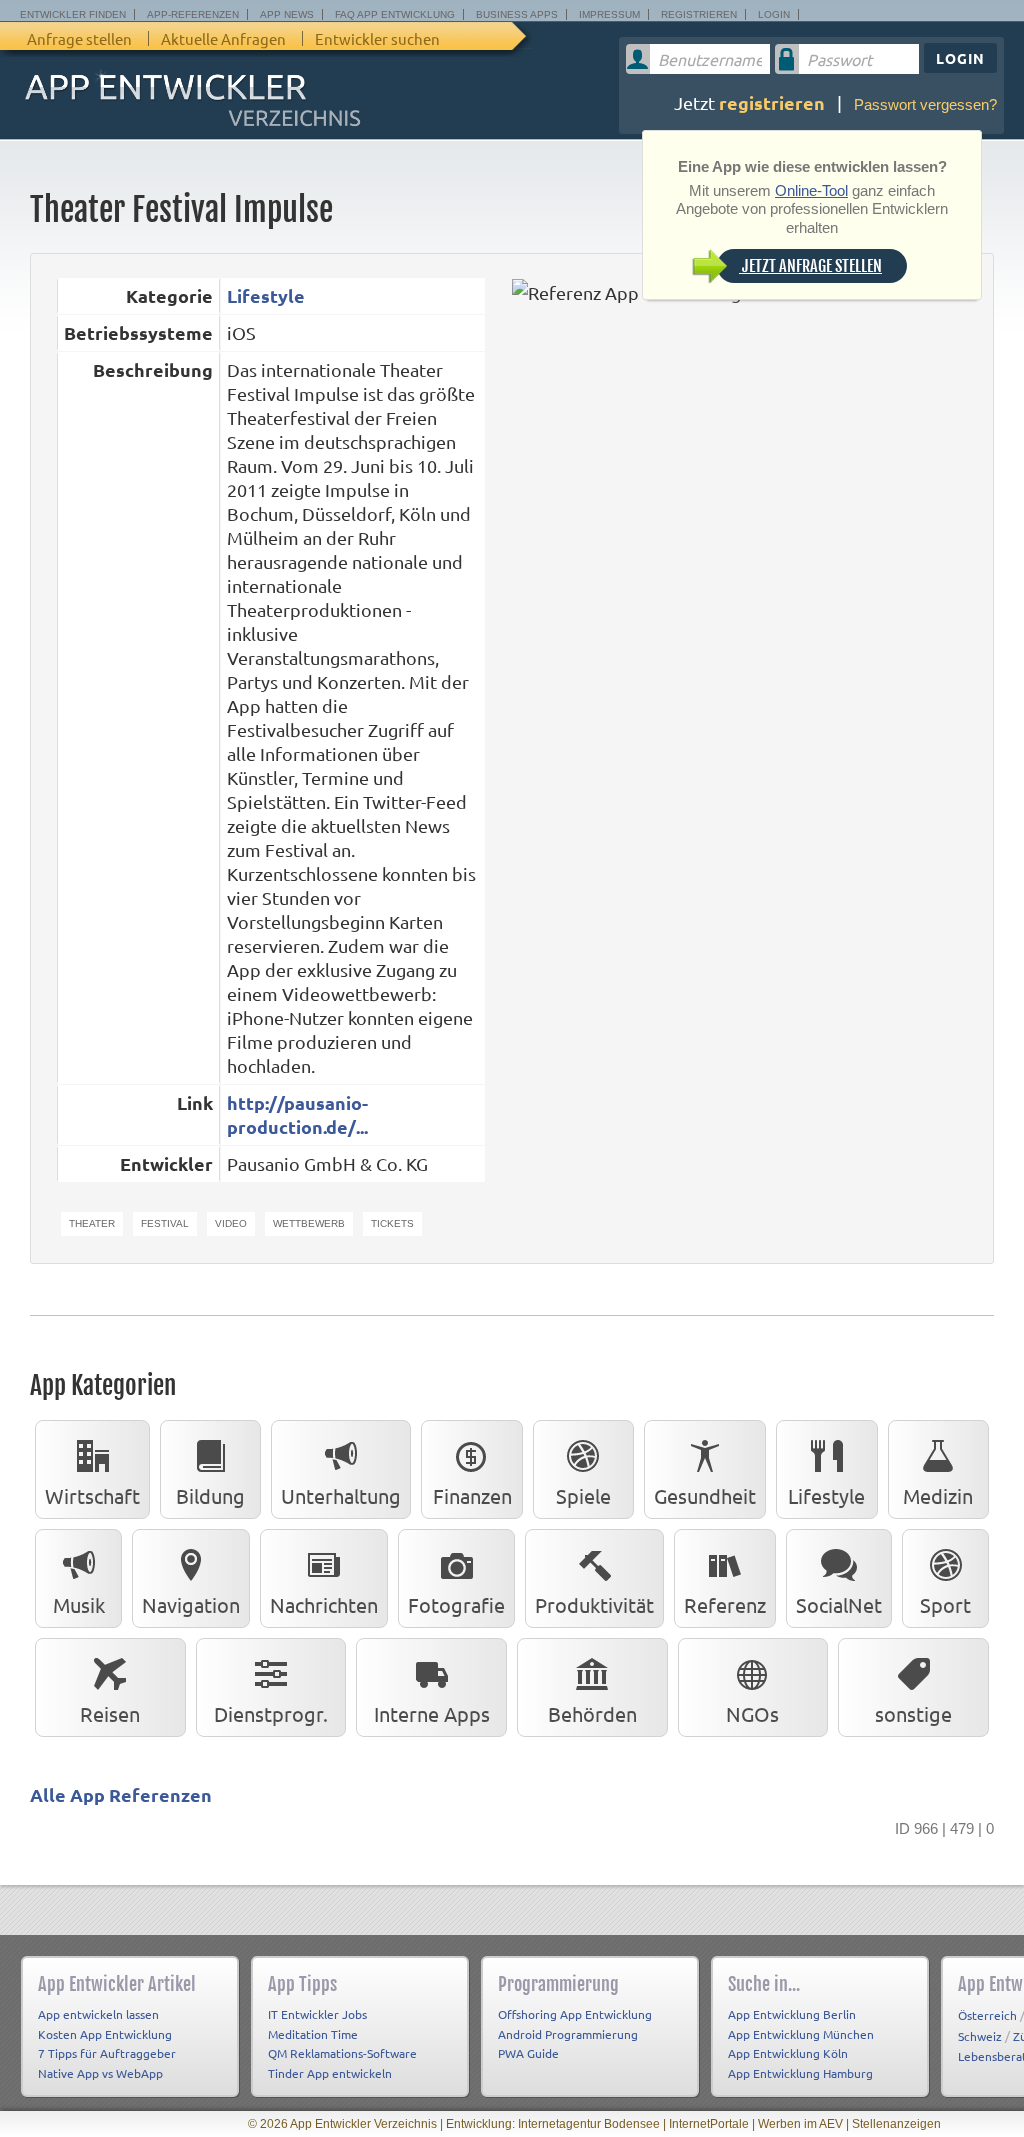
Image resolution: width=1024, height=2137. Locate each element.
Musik (79, 1604)
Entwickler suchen (377, 38)
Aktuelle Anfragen (223, 38)
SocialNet (839, 1604)
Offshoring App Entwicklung (575, 2014)
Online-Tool (811, 190)
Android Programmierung (568, 2034)
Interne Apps (432, 1713)
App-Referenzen (193, 14)
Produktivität (594, 1604)
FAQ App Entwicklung (395, 14)
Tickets (392, 1223)
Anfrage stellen (79, 38)
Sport (945, 1604)
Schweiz (980, 2036)
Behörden (592, 1713)
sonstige (913, 1713)
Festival (165, 1223)
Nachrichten (324, 1604)
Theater (92, 1223)
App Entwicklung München (801, 2034)
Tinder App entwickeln (330, 2073)
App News (287, 14)
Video (231, 1223)
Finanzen (472, 1495)
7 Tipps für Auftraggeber (107, 2053)
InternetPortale (709, 2124)
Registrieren (699, 14)
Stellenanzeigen (896, 2124)
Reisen (110, 1713)
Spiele (583, 1495)
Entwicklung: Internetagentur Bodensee (553, 2124)
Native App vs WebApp (100, 2073)
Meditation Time (313, 2034)
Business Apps (517, 14)
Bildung (210, 1495)
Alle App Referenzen (121, 1794)
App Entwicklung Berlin (792, 2014)
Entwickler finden (73, 14)
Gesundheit (705, 1495)
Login (774, 14)
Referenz (725, 1604)
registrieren (772, 102)
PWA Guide (528, 2053)
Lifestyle (266, 295)
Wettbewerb (309, 1223)
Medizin (938, 1495)
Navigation (191, 1604)
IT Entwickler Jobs (317, 2014)
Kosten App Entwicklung (105, 2034)
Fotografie (456, 1604)
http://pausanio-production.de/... (297, 1114)
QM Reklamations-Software (342, 2053)
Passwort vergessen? (925, 104)
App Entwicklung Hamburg (800, 2073)
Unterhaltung (341, 1495)
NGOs (752, 1713)
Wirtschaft (92, 1495)
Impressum (609, 14)
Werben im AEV (800, 2124)
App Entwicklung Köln (788, 2053)
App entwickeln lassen (98, 2014)
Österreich (987, 2015)
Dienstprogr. (271, 1713)
